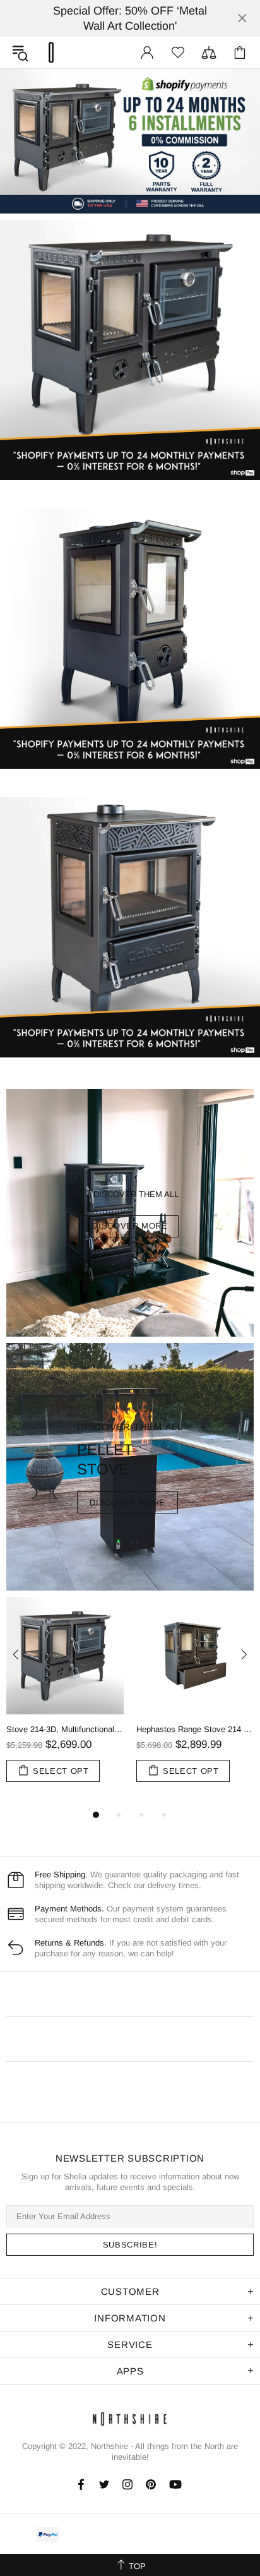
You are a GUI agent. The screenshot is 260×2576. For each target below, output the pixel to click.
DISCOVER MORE (130, 1226)
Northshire (109, 2446)
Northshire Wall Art (51, 52)
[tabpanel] (65, 1702)
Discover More (127, 1502)
